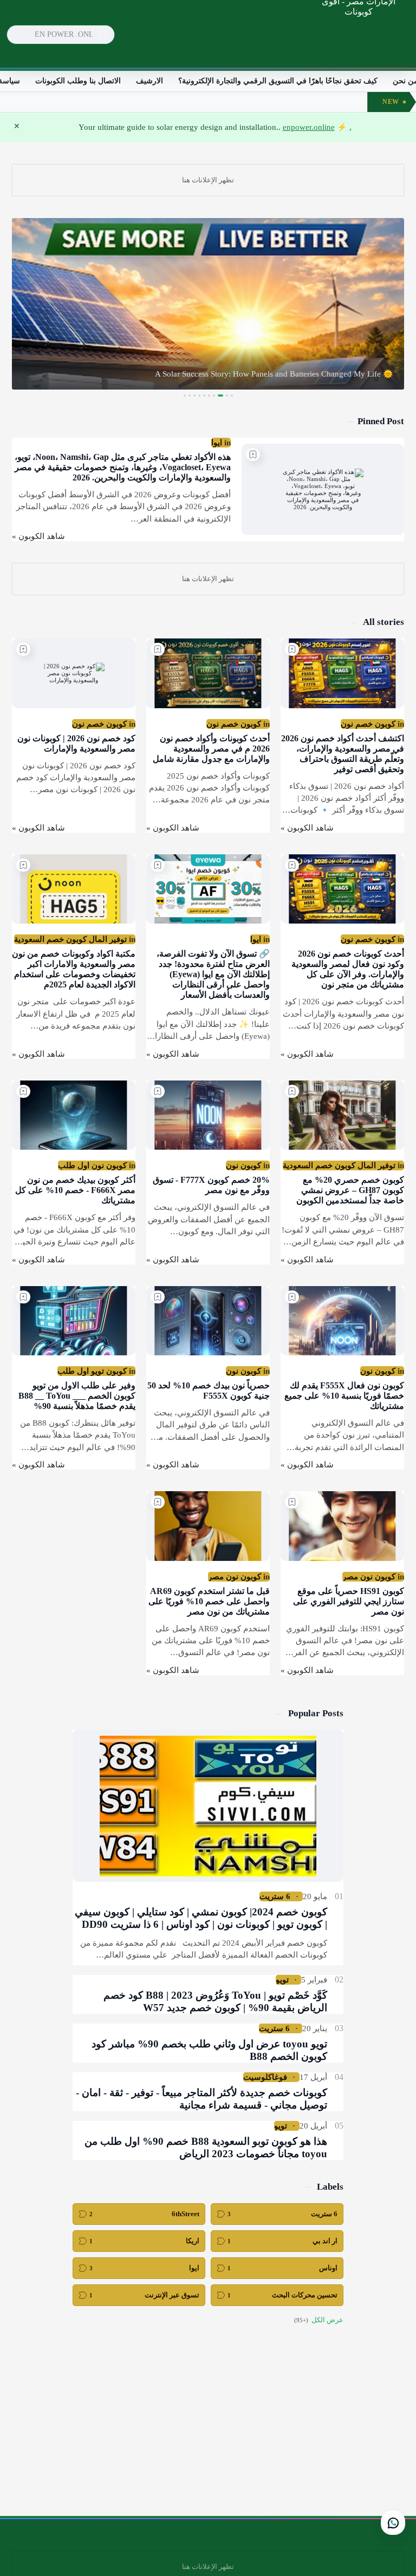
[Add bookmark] (253, 454)
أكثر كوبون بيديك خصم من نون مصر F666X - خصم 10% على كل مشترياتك (75, 1190)
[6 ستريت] (275, 1896)
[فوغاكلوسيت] (265, 2077)
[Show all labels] (319, 2320)
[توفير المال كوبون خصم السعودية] (70, 939)
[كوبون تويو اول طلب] (92, 1371)
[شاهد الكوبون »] (38, 536)
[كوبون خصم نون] (368, 724)
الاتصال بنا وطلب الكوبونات (78, 81)
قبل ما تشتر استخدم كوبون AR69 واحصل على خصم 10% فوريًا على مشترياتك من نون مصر (209, 1601)
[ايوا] (217, 443)
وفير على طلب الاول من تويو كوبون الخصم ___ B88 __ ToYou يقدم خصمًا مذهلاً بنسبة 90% (77, 1396)
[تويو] (282, 1980)
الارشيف (149, 81)
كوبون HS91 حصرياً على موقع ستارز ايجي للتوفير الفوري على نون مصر (349, 1601)
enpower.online (309, 127)
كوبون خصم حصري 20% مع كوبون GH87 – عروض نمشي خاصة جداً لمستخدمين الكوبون (350, 1190)
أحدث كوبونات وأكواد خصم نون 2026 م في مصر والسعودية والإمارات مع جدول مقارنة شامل (211, 749)
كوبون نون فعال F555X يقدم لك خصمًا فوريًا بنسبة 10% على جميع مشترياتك (344, 1396)
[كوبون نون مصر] (369, 1577)
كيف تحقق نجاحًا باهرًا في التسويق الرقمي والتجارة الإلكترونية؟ (278, 81)
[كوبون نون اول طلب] (92, 1165)
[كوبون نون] (243, 1165)
